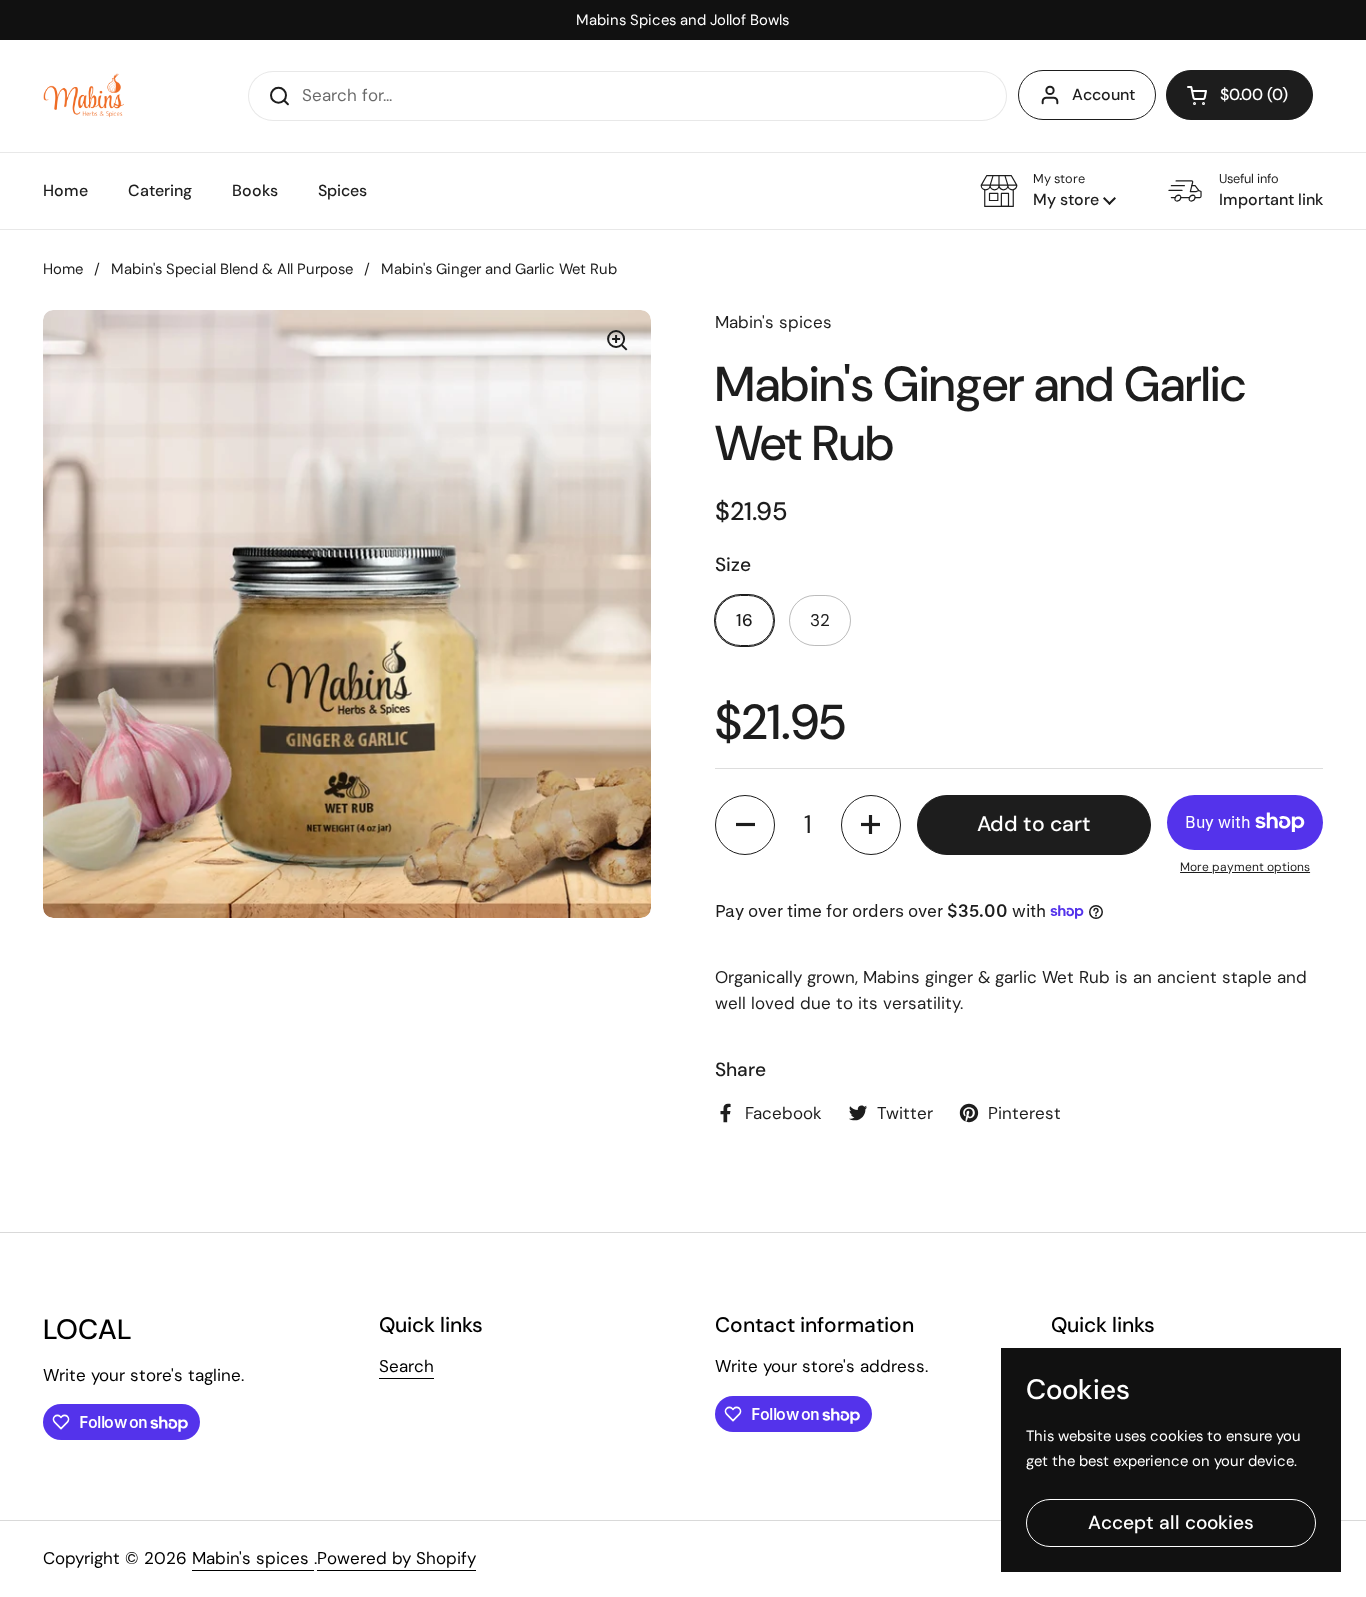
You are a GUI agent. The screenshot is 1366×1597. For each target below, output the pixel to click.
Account (1103, 94)
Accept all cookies (1171, 1522)
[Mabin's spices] (85, 95)
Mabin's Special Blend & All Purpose (232, 269)
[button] (1239, 95)
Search (406, 1366)
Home (63, 269)
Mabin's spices (253, 1558)
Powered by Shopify (396, 1558)
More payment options (1245, 867)
